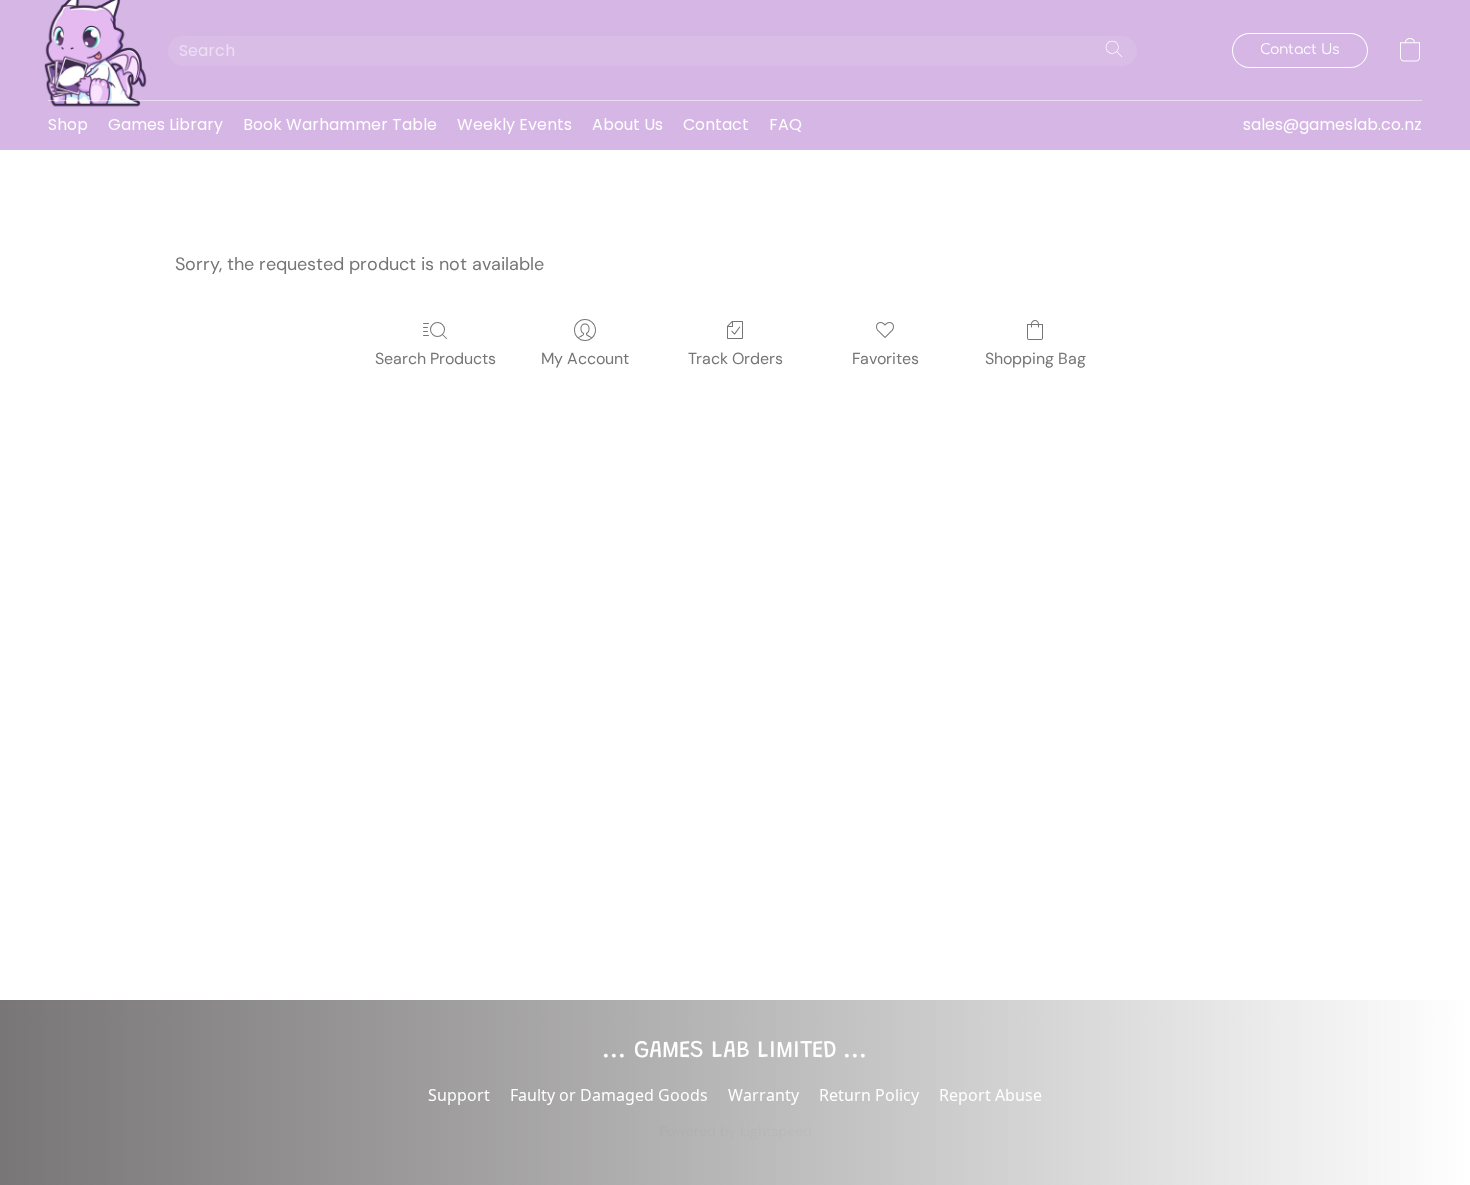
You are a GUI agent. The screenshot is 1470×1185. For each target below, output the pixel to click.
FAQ (785, 124)
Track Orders (735, 358)
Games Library (165, 124)
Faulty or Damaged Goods (609, 1095)
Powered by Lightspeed (735, 1131)
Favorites (885, 358)
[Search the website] (1114, 49)
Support (459, 1095)
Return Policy (869, 1095)
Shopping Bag (1035, 358)
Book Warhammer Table (340, 124)
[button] (88, 50)
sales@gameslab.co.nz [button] (1332, 124)
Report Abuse (990, 1095)
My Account (585, 358)
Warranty (763, 1095)
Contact (716, 124)
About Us (627, 124)
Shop (68, 124)
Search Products (435, 358)
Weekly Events (514, 124)
